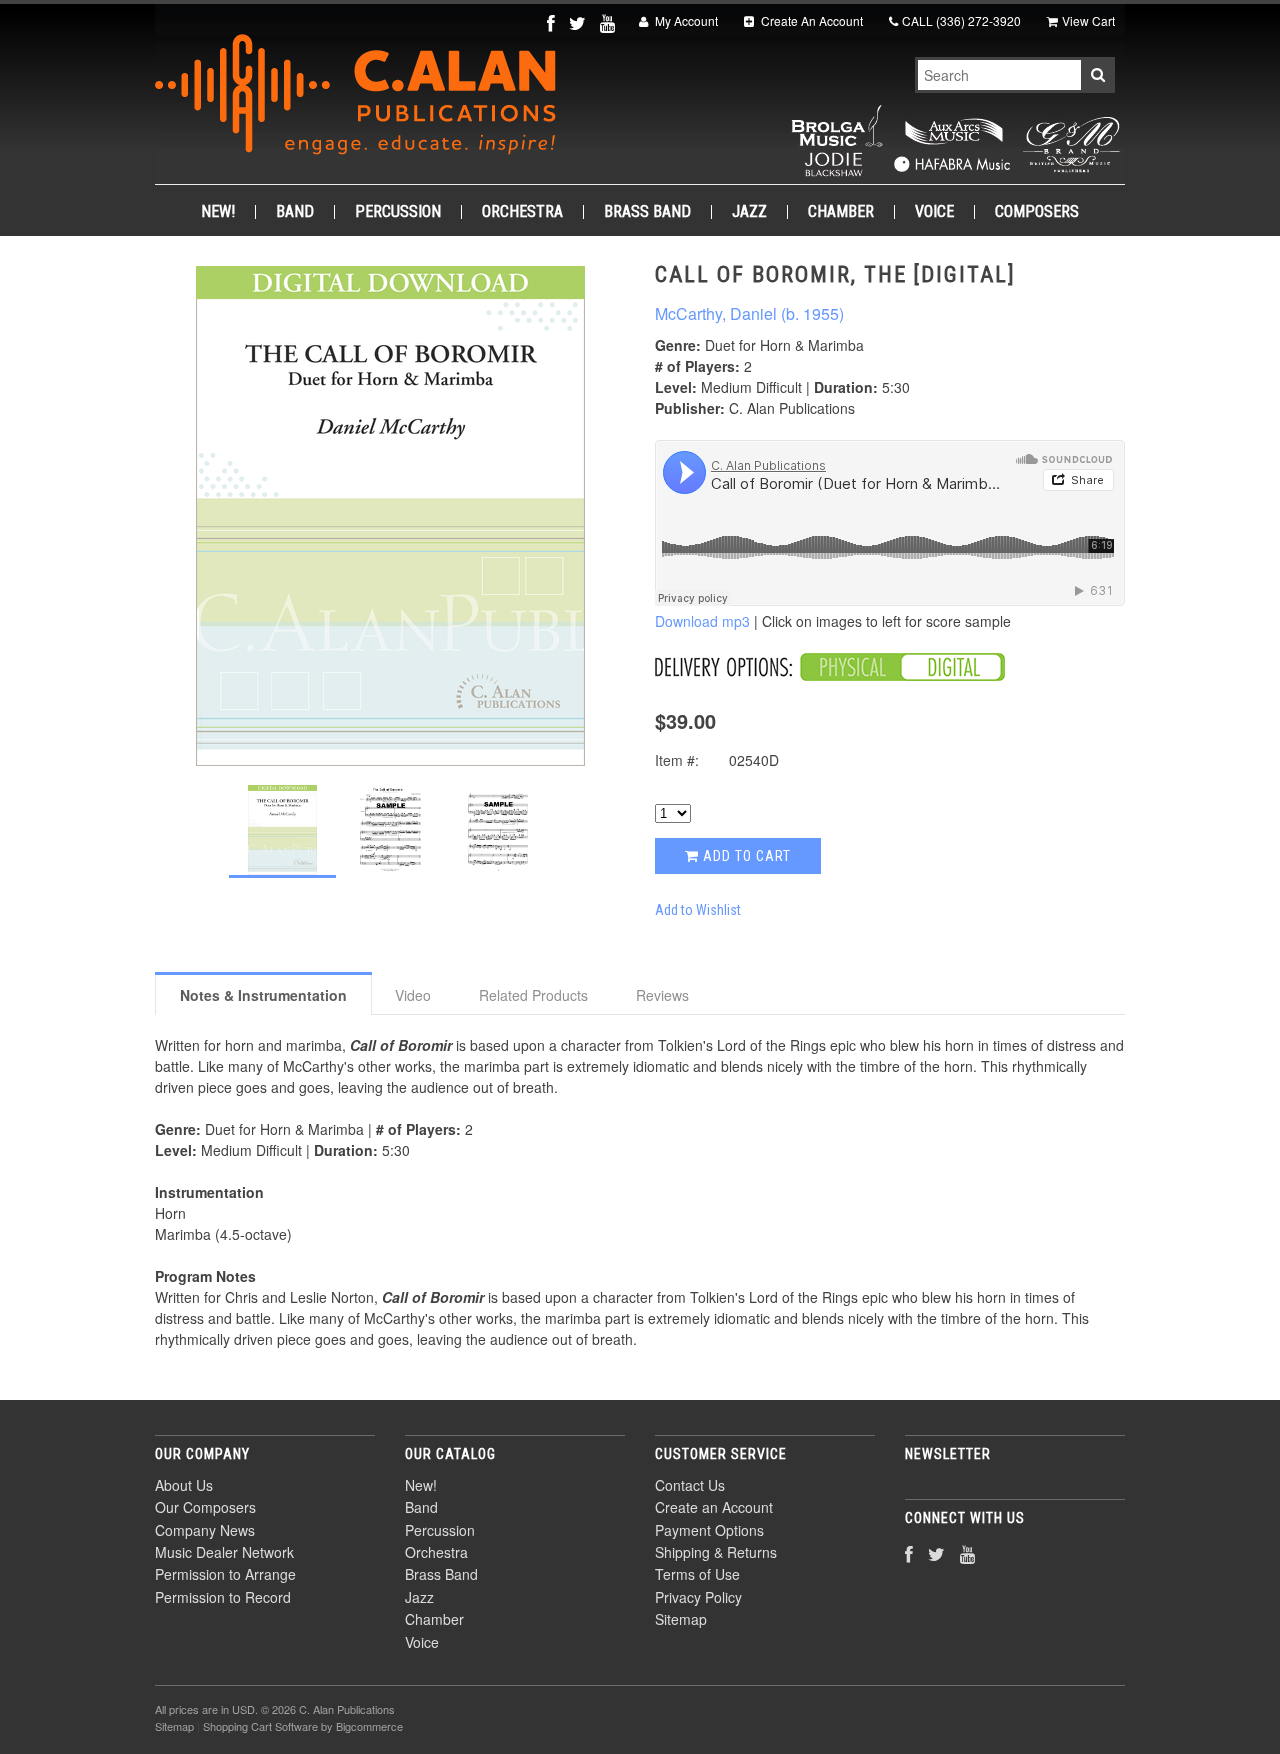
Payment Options (709, 1530)
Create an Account (714, 1507)
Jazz (749, 212)
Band (295, 212)
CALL (961, 20)
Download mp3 (702, 621)
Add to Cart (745, 856)
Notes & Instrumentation (263, 995)
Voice (934, 212)
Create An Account (810, 20)
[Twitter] (579, 22)
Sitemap (681, 1619)
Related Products (533, 995)
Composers (1037, 212)
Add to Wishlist (698, 910)
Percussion (398, 212)
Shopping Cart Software (260, 1726)
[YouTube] (609, 22)
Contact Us (690, 1485)
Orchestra (522, 212)
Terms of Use (697, 1574)
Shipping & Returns (716, 1552)
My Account (685, 20)
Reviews (662, 995)
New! (218, 212)
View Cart (1088, 20)
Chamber (841, 212)
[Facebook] (553, 22)
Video (413, 995)
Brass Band (647, 212)
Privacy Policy (698, 1597)
